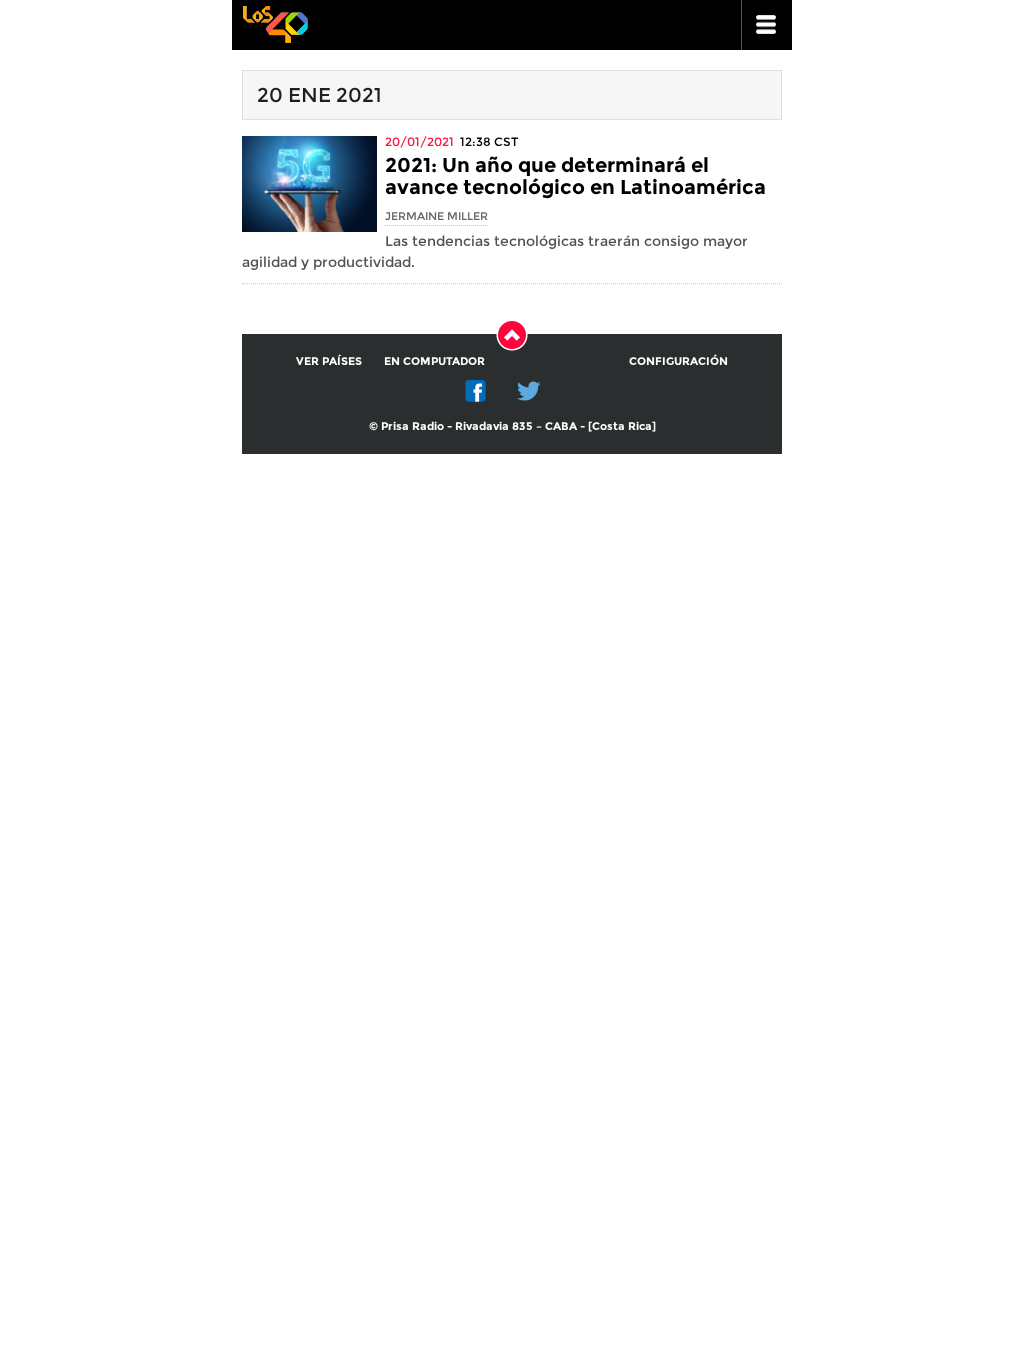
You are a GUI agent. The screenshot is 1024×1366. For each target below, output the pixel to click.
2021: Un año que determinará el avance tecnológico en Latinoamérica (575, 176)
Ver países (329, 361)
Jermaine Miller (436, 216)
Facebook (476, 391)
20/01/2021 (419, 141)
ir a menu (767, 25)
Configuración (678, 361)
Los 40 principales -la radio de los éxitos (275, 22)
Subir (512, 335)
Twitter (529, 391)
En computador (434, 361)
